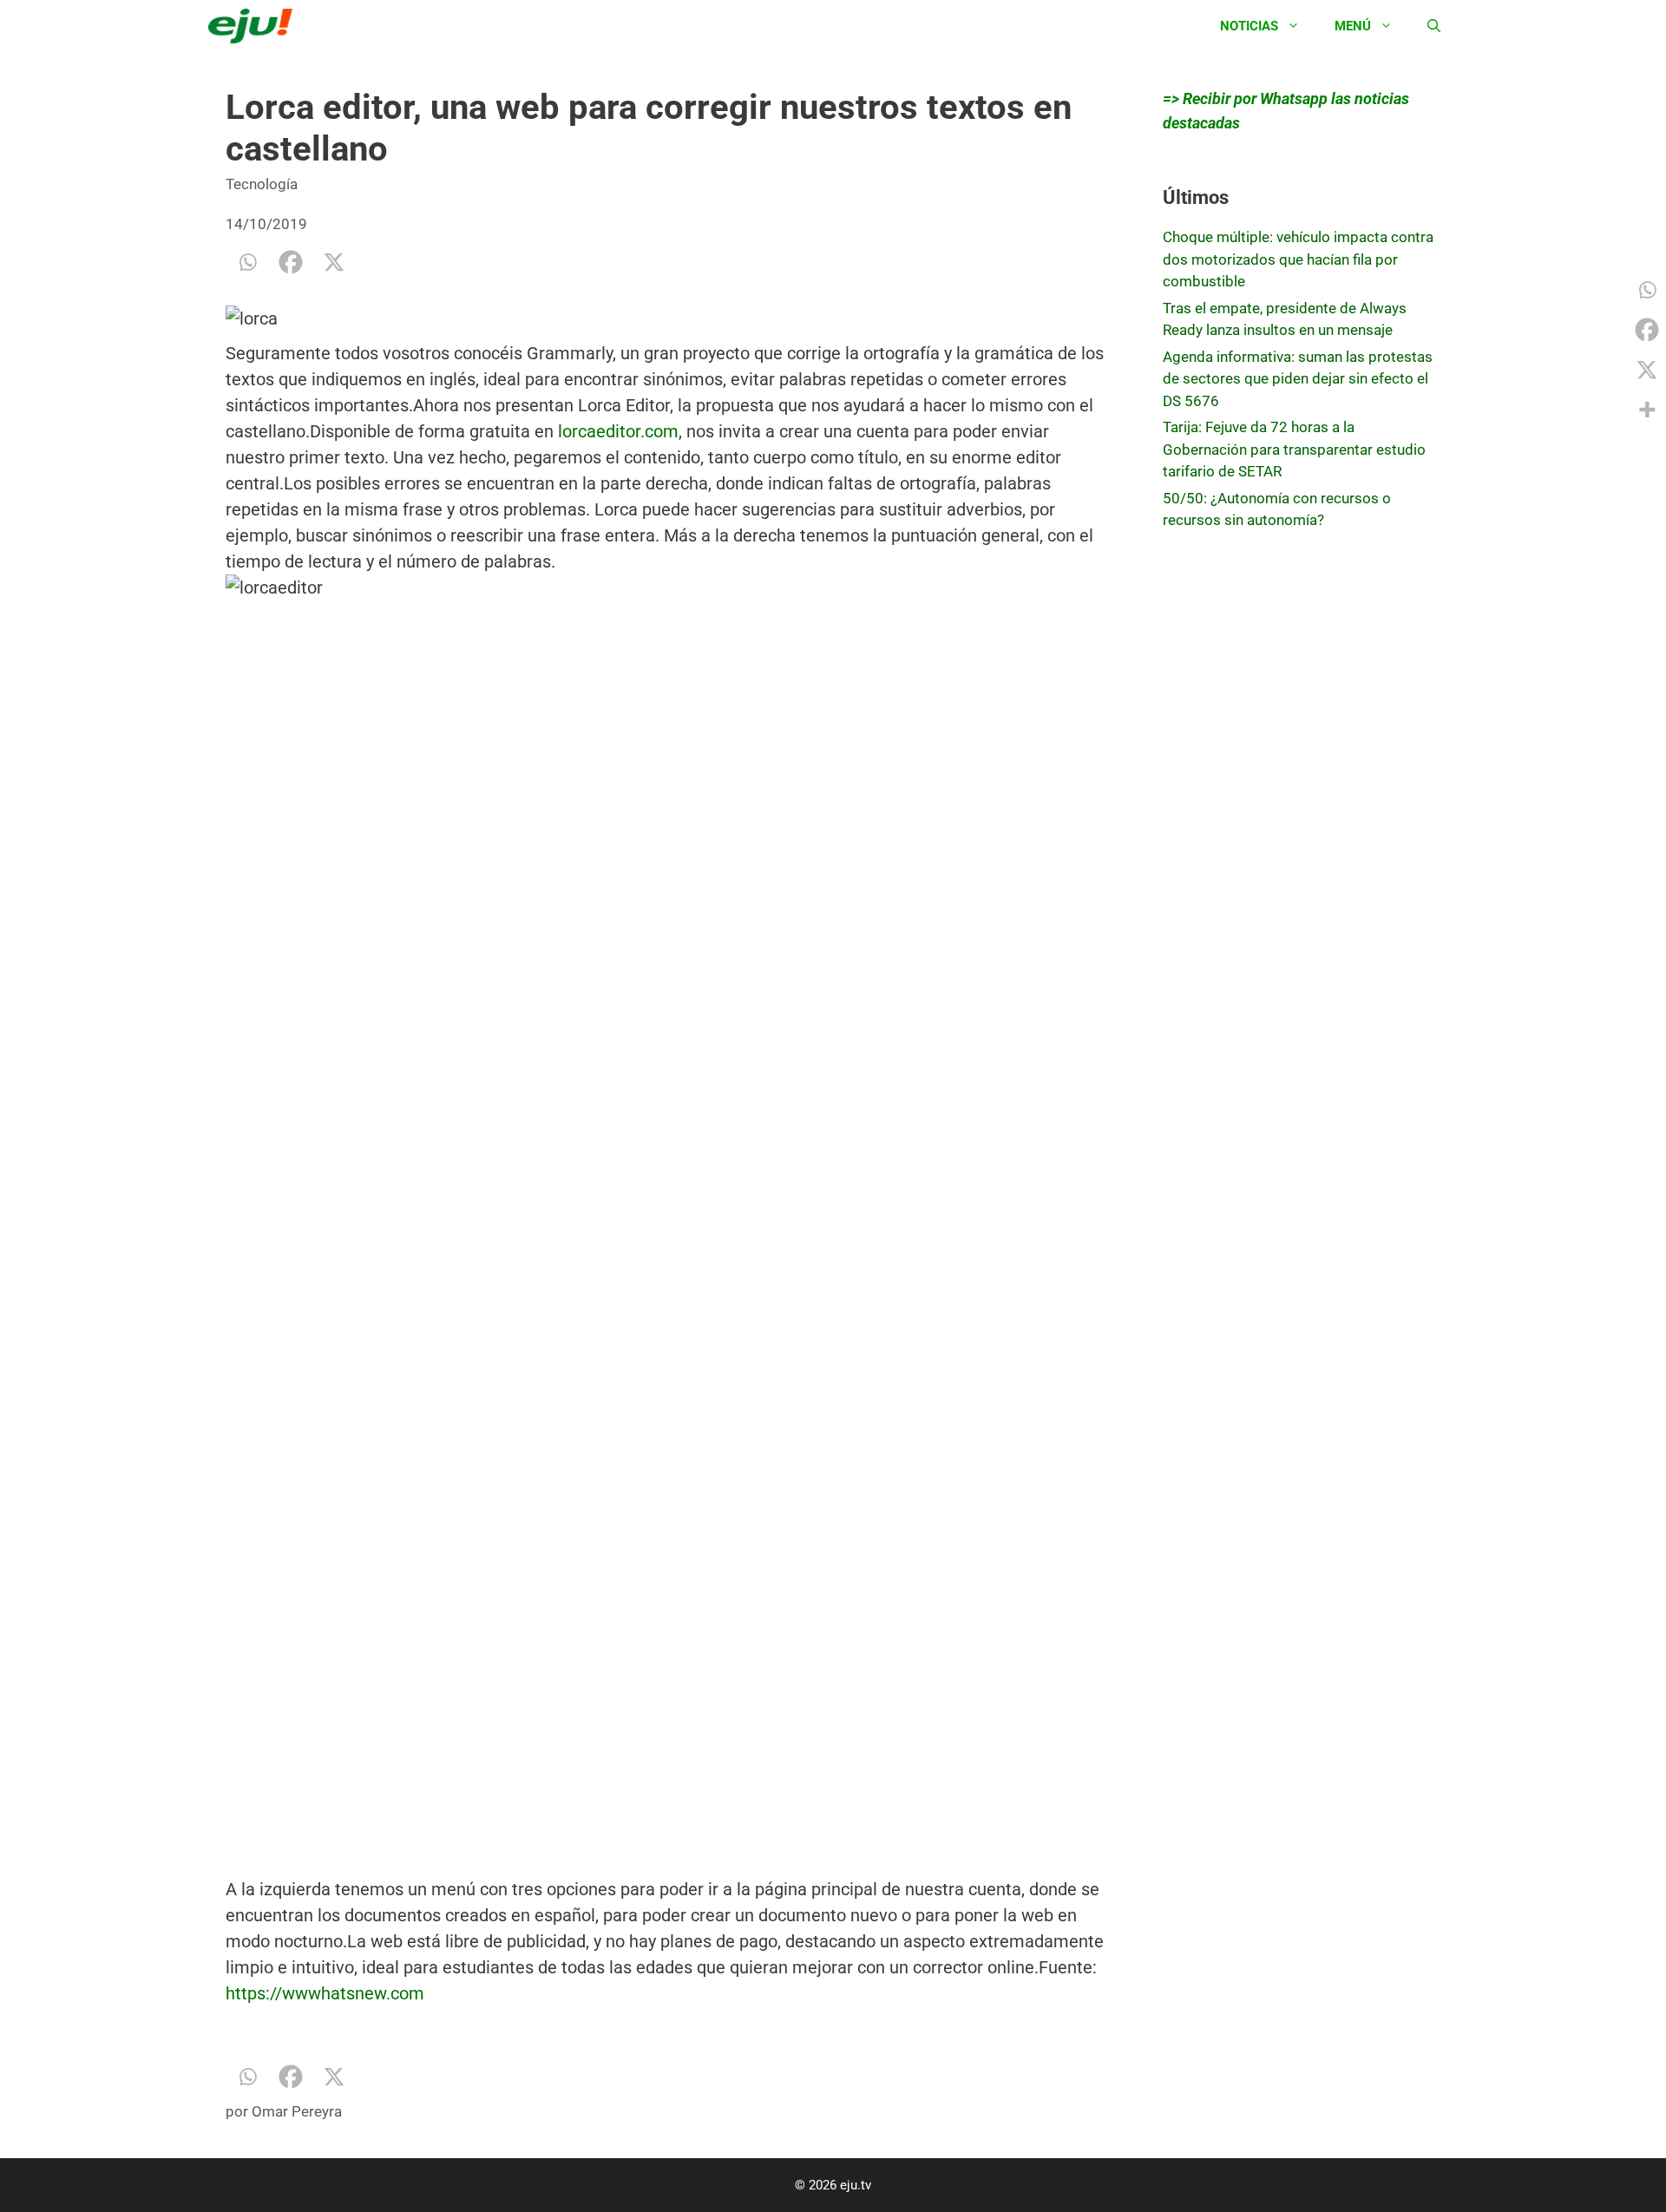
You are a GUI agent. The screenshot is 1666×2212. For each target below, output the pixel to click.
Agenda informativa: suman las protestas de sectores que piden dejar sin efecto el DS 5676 (1298, 379)
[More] (1647, 410)
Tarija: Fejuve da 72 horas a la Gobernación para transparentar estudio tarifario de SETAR (1294, 449)
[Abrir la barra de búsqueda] (1434, 26)
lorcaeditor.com (618, 431)
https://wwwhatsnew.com (325, 1993)
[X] (334, 262)
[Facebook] (291, 262)
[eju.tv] (255, 26)
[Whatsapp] (247, 262)
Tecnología (262, 184)
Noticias (1249, 26)
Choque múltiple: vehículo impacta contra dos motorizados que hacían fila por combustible (1298, 259)
